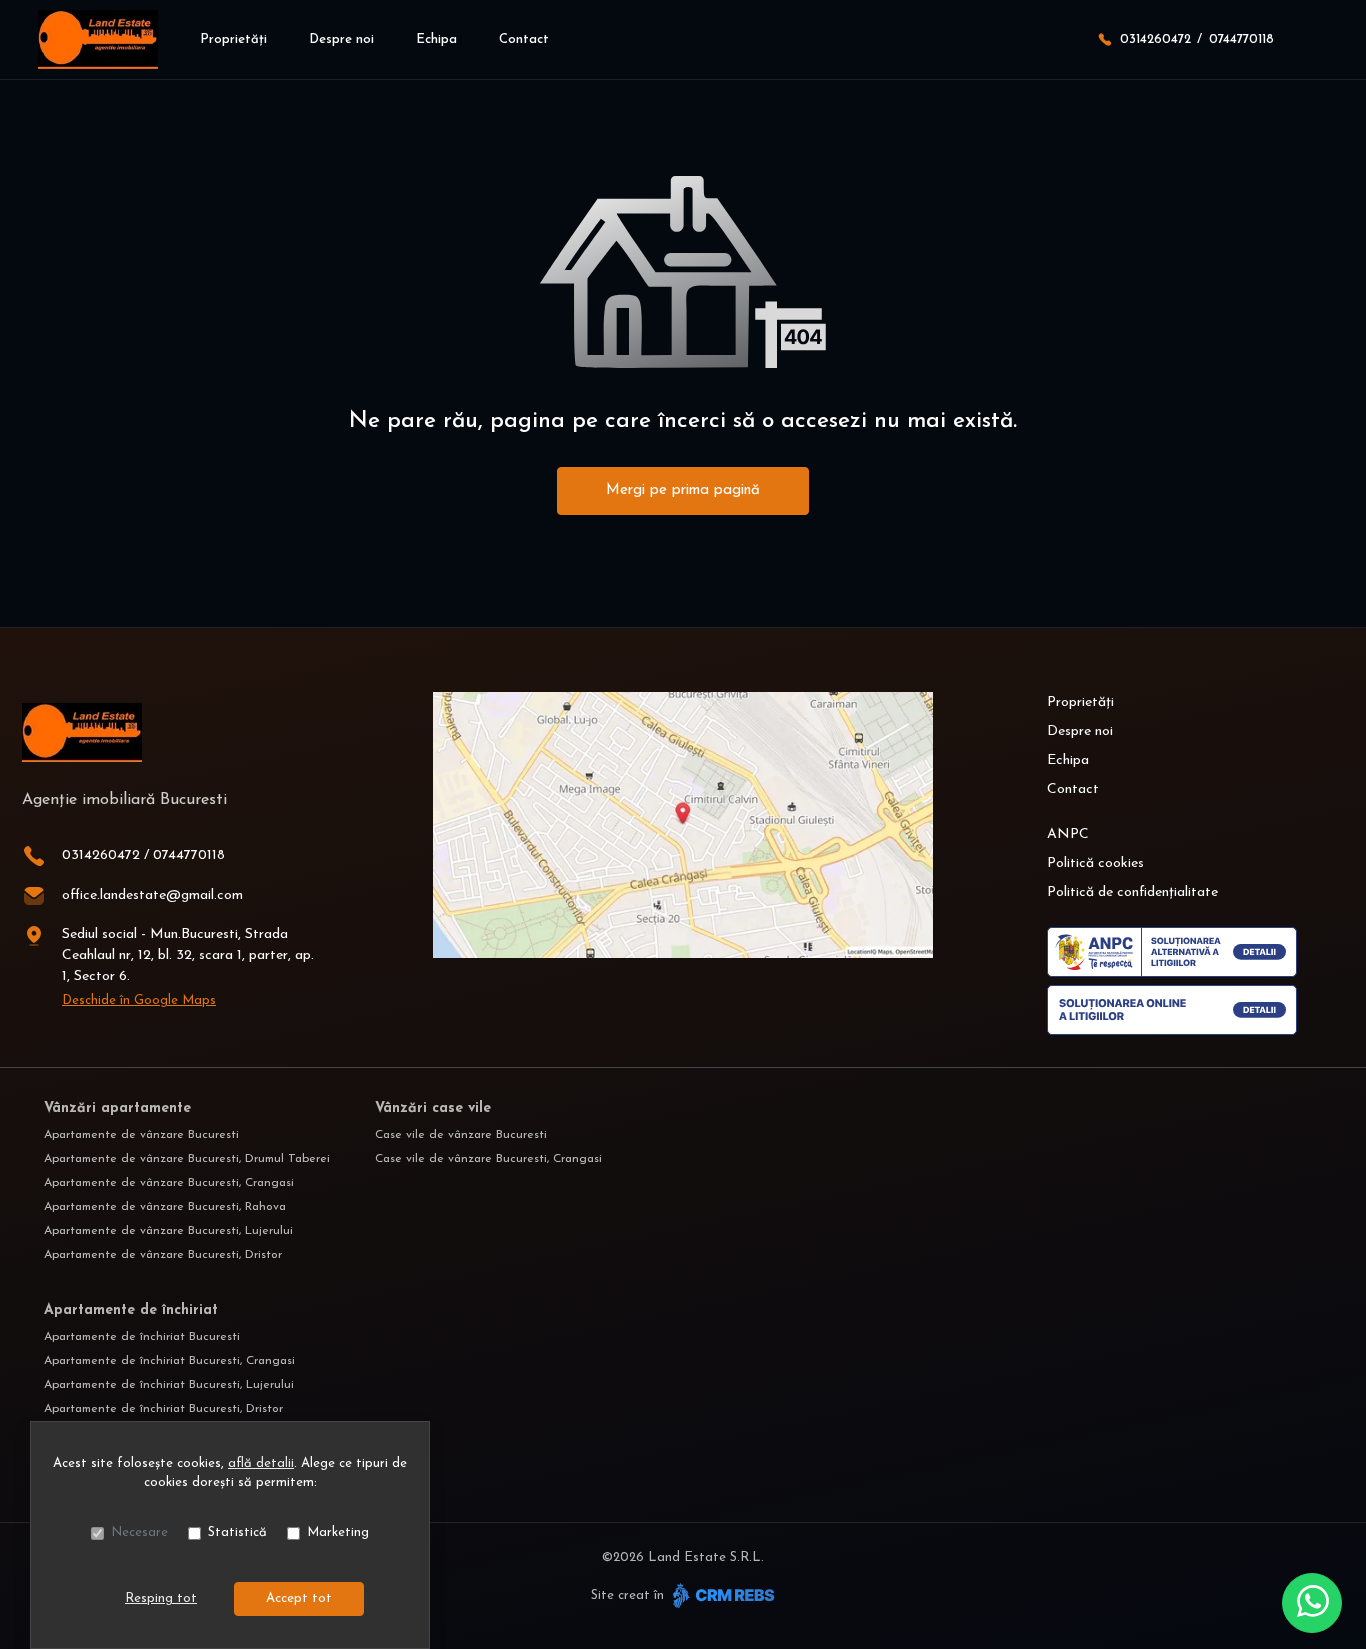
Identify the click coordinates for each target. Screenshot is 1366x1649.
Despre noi (341, 39)
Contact (524, 39)
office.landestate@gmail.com (152, 895)
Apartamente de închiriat (131, 1310)
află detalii (261, 1463)
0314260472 (1155, 39)
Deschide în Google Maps (139, 1000)
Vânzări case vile (433, 1108)
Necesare (139, 1532)
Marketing (338, 1532)
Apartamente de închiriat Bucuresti (142, 1337)
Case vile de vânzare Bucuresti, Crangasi (488, 1159)
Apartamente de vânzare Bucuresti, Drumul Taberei (187, 1159)
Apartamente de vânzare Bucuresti (141, 1135)
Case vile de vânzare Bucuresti (461, 1135)
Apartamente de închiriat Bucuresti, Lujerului (169, 1385)
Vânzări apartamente (117, 1108)
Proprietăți (233, 39)
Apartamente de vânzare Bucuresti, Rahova (165, 1207)
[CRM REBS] (721, 1595)
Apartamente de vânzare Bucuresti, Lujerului (168, 1231)
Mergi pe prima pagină (683, 490)
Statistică (237, 1532)
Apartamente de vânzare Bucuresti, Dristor (163, 1255)
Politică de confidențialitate (1132, 892)
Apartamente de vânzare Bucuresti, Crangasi (169, 1183)
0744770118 (1241, 39)
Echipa (436, 39)
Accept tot (299, 1598)
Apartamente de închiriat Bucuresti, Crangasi (169, 1361)
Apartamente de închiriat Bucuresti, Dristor (163, 1409)
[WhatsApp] (1312, 1603)
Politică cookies (1095, 863)
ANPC (1068, 834)
